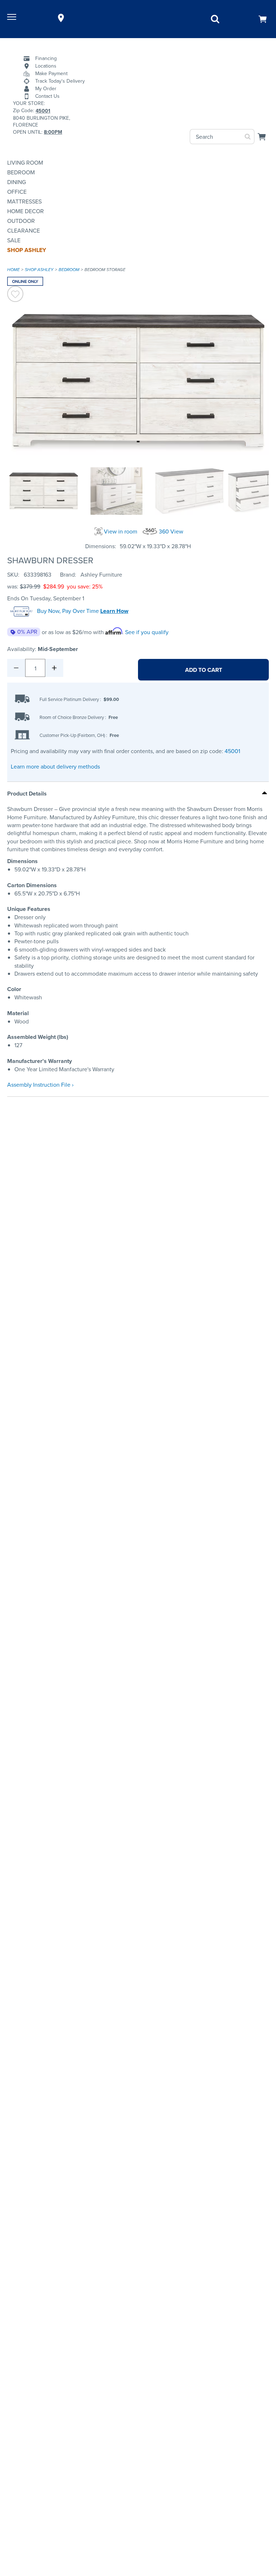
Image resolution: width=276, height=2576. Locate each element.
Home (13, 270)
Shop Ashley (27, 250)
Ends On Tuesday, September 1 (46, 598)
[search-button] (248, 137)
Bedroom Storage (105, 270)
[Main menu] (13, 18)
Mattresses (24, 201)
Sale (14, 240)
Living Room (25, 163)
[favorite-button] (15, 295)
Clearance (24, 231)
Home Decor (26, 211)
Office (17, 192)
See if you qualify (147, 632)
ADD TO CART (204, 670)
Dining (17, 182)
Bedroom (21, 172)
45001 (232, 751)
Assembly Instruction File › (40, 1085)
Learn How (114, 611)
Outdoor (21, 221)
